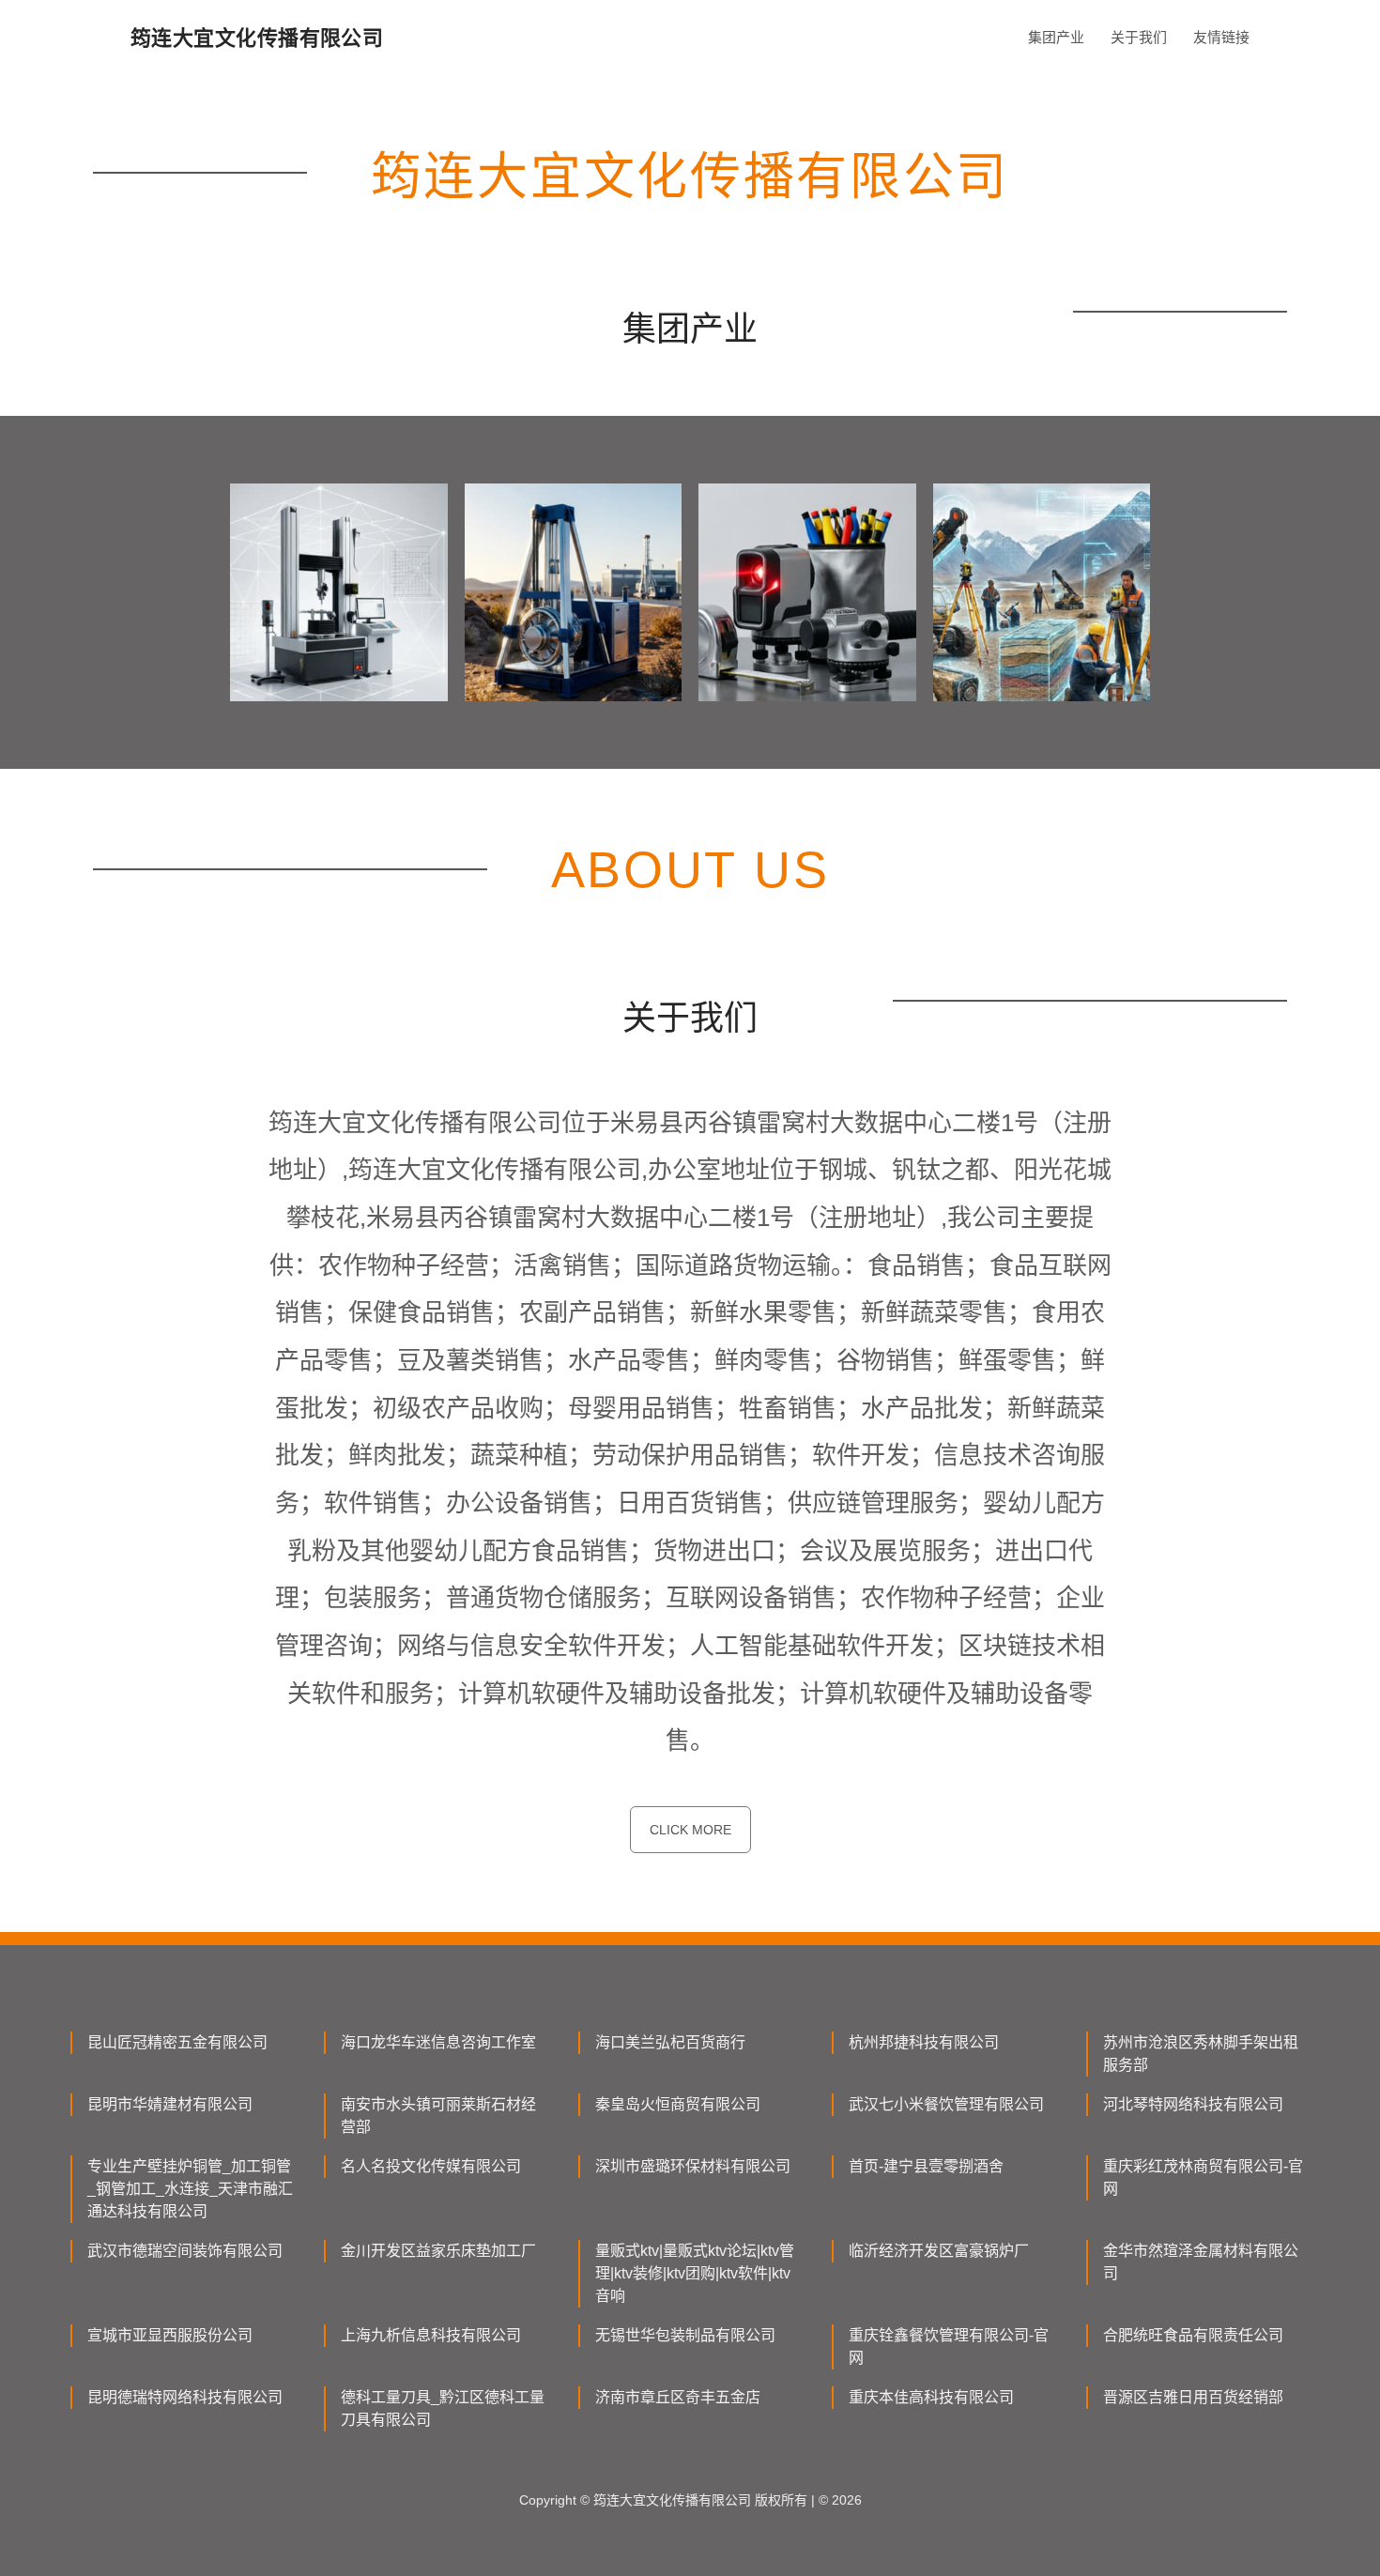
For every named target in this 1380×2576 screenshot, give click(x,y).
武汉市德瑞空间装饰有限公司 (185, 2251)
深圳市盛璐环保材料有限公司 (693, 2166)
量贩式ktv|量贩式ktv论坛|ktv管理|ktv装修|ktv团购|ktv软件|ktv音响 (695, 2273)
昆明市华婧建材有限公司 (170, 2104)
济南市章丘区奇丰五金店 (678, 2397)
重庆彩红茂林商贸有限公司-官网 (1203, 2177)
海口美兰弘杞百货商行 (670, 2042)
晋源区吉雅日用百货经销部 (1193, 2397)
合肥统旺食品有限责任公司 (1193, 2335)
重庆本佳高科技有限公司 (931, 2397)
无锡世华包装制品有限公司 (685, 2335)
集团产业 (1056, 37)
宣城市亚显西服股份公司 (170, 2335)
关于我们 (1139, 37)
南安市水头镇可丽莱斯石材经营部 (438, 2116)
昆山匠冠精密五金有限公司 (177, 2042)
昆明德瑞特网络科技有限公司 (185, 2397)
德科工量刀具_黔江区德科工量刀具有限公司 (443, 2408)
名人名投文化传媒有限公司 (431, 2166)
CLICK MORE (690, 1830)
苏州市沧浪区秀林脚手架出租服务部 (1201, 2054)
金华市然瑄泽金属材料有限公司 (1201, 2262)
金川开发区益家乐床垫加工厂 (438, 2251)
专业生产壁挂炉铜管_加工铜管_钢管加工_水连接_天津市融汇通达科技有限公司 (190, 2189)
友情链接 (1221, 37)
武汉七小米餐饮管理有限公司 (946, 2104)
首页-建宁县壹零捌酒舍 (926, 2166)
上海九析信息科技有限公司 (431, 2335)
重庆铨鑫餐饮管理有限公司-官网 (949, 2346)
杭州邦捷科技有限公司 (924, 2042)
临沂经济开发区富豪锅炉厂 (939, 2251)
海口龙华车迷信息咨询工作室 (438, 2042)
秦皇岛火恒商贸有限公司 (678, 2104)
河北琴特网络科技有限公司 (1193, 2104)
